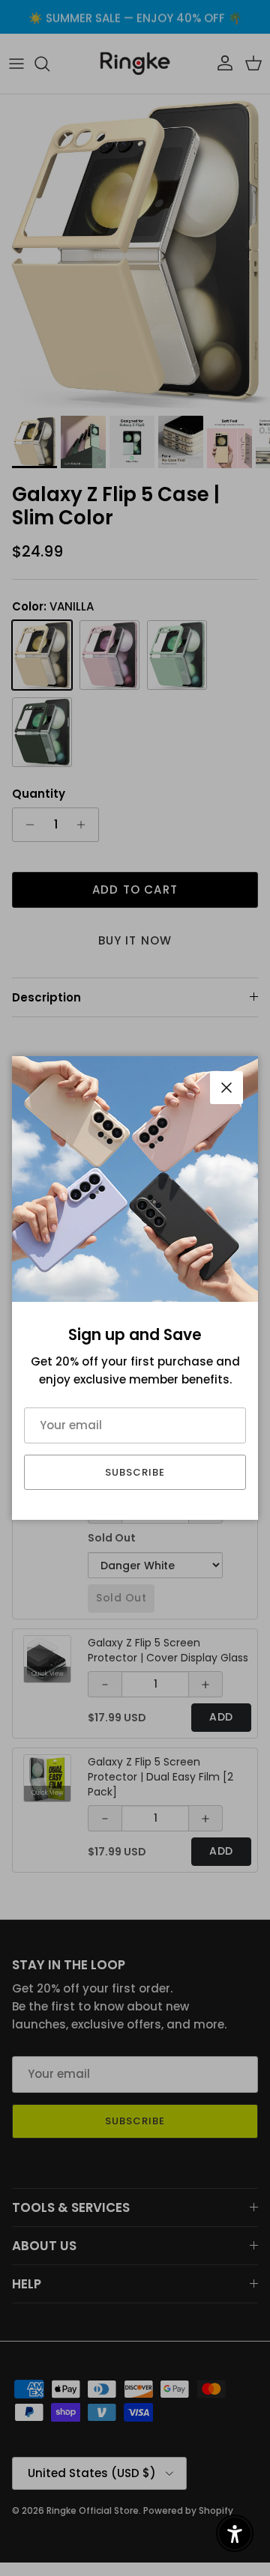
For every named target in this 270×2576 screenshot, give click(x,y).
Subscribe (135, 1472)
